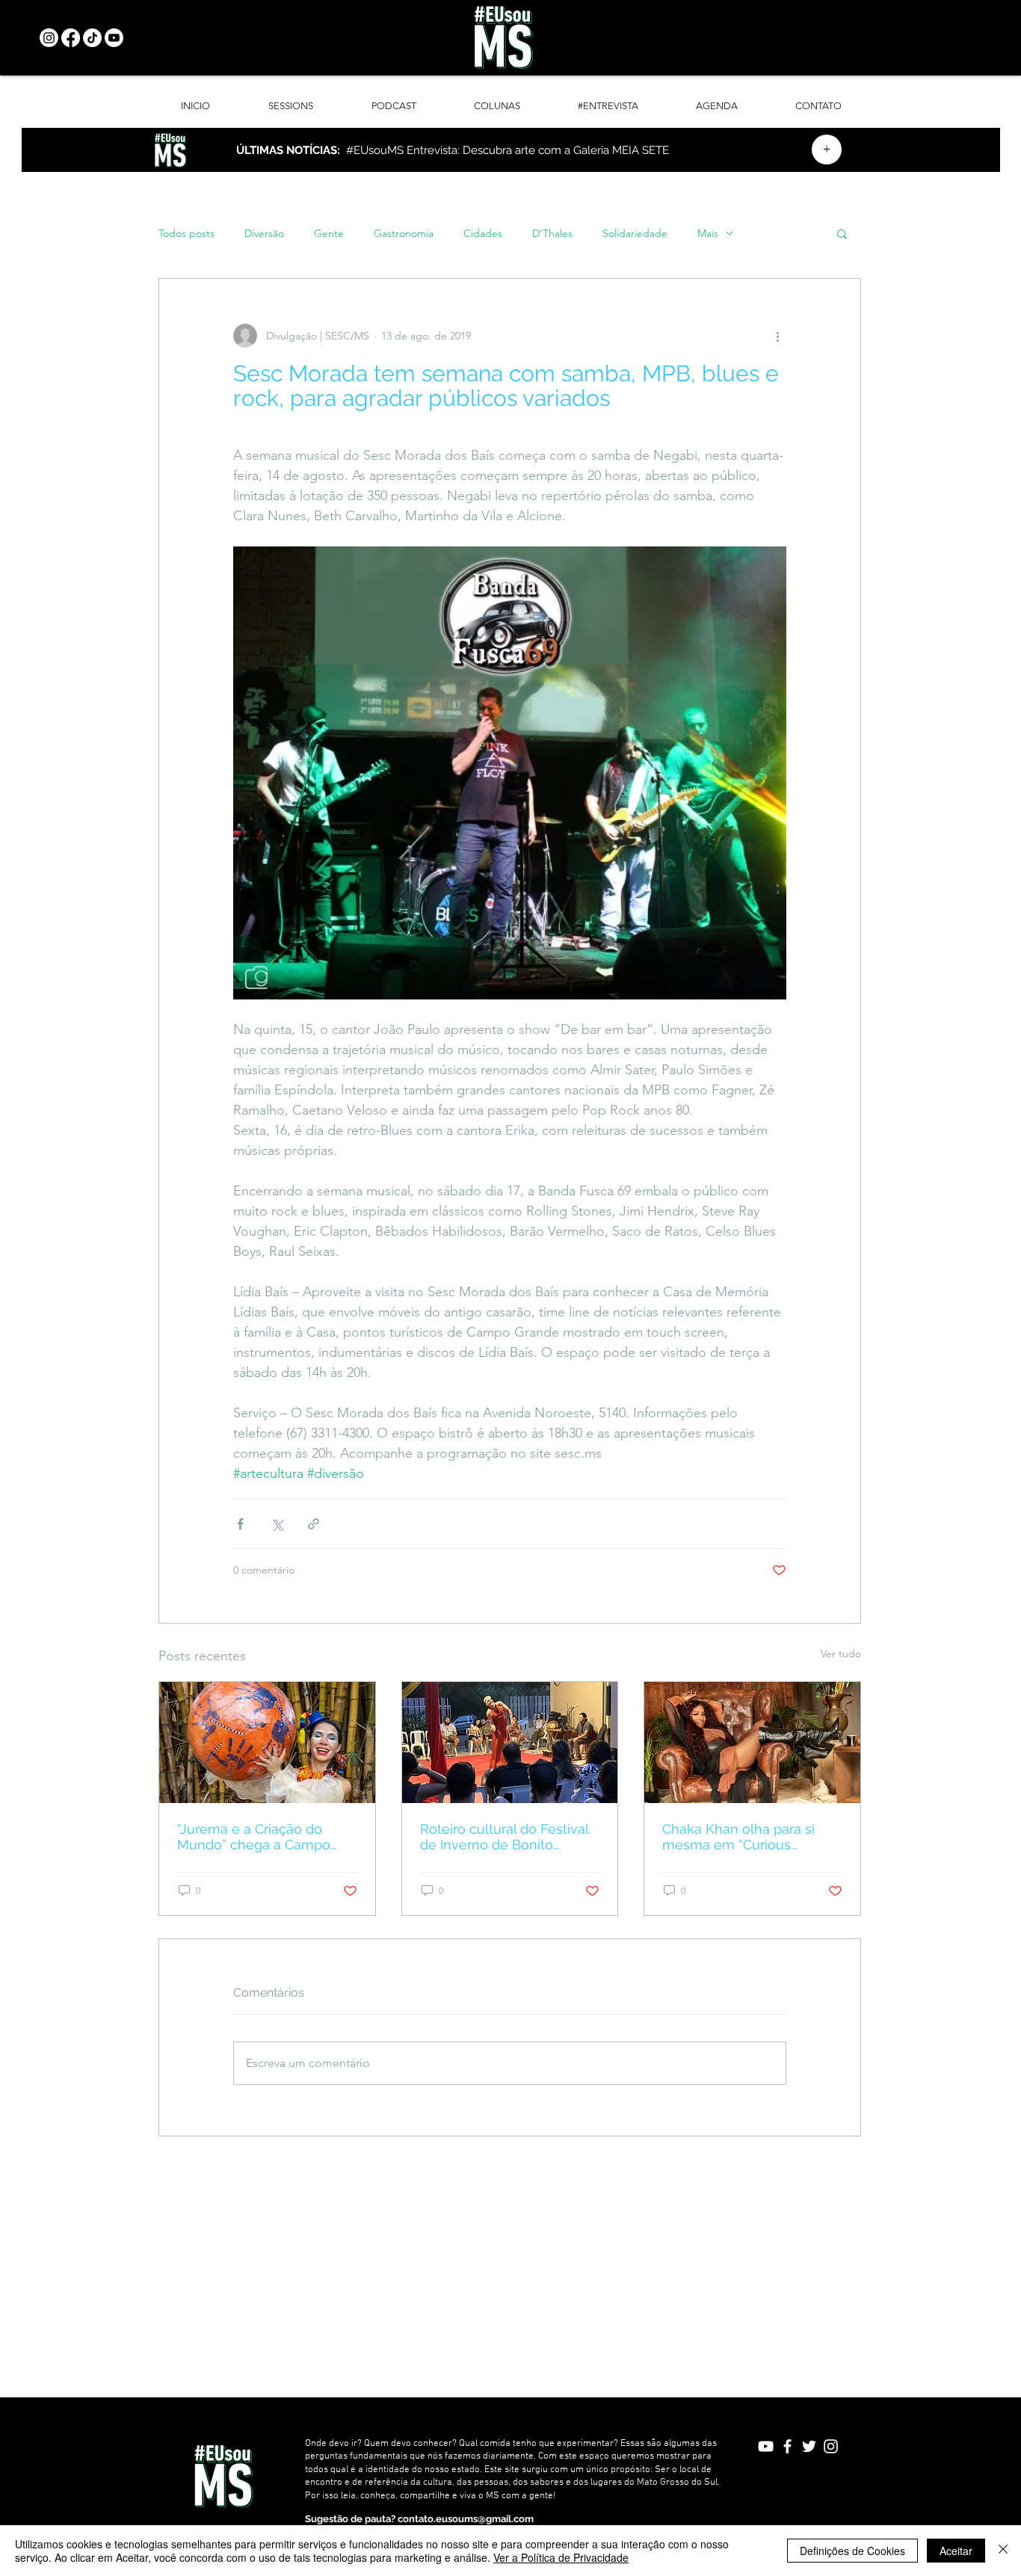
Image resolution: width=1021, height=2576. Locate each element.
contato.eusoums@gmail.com (466, 2519)
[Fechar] (1003, 2551)
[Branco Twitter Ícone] (809, 2446)
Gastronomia (404, 234)
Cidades (483, 234)
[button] (842, 233)
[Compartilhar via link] (314, 1524)
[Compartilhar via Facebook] (240, 1524)
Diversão (264, 234)
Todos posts (186, 234)
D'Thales (552, 234)
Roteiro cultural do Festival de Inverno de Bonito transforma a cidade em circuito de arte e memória (504, 1837)
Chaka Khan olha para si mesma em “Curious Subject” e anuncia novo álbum (739, 1837)
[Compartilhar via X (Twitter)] (277, 1524)
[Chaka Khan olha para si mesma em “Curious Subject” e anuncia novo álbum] (752, 1743)
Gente (329, 234)
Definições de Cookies (852, 2551)
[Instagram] (49, 38)
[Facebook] (71, 38)
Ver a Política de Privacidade (561, 2557)
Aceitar (956, 2551)
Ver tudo (841, 1654)
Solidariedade (635, 234)
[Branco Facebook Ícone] (787, 2446)
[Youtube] (114, 38)
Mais (708, 234)
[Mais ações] (777, 336)
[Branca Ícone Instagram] (831, 2446)
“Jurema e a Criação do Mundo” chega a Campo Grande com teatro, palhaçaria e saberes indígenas (254, 1837)
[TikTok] (92, 38)
